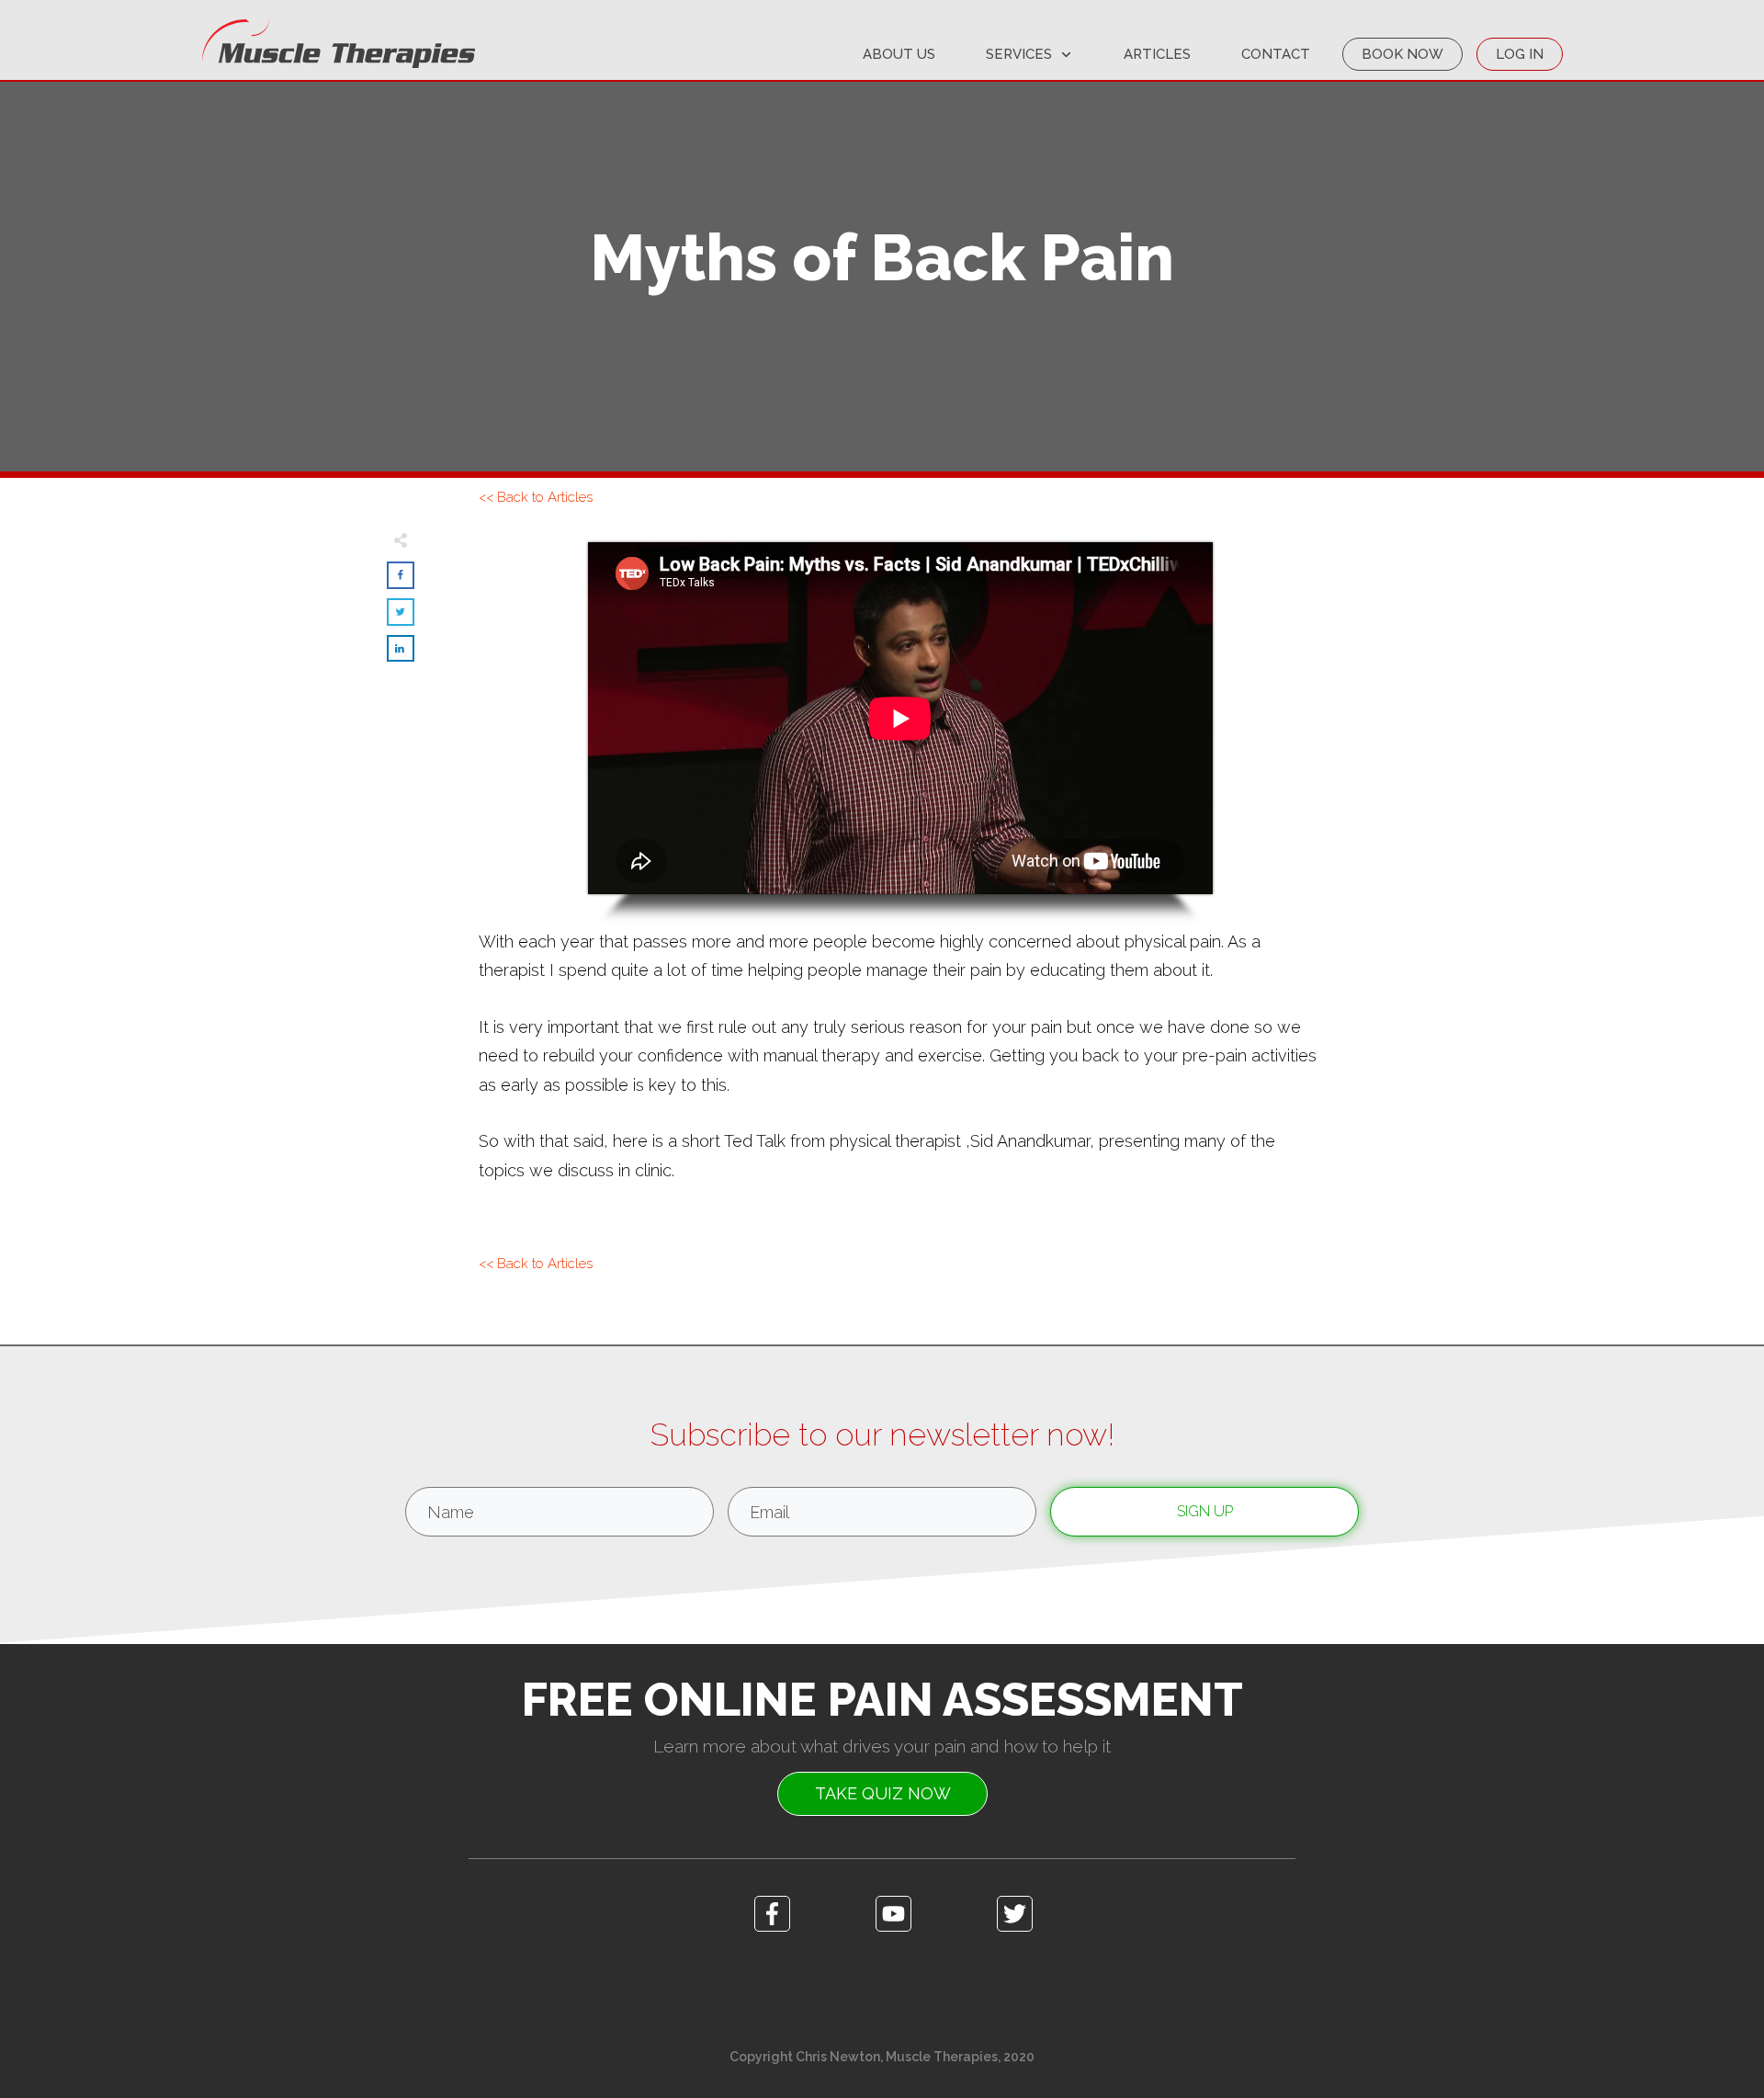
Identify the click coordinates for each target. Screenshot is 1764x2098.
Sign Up (1205, 1511)
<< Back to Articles (536, 497)
